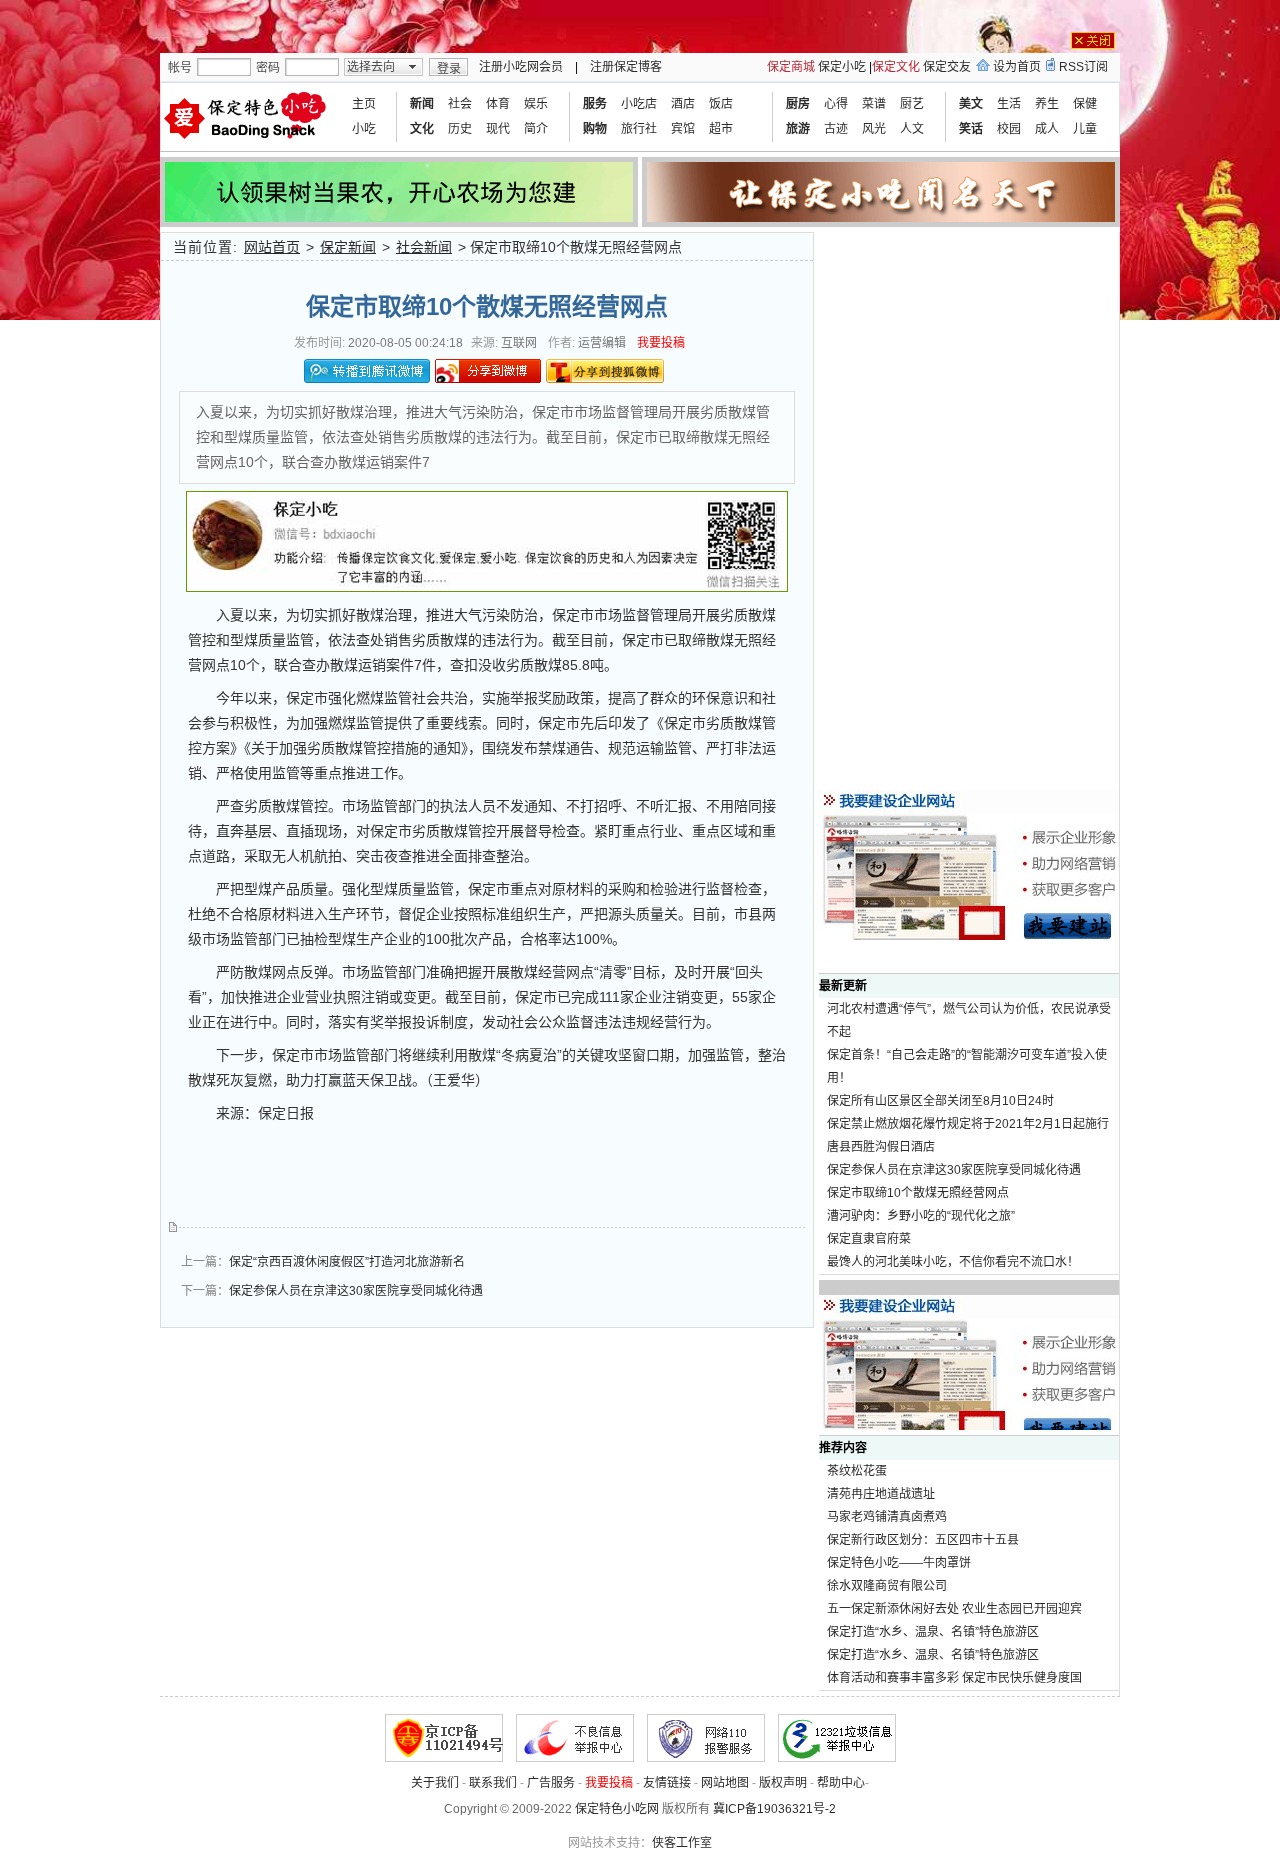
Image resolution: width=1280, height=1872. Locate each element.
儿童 (1085, 129)
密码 (268, 68)
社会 (460, 104)
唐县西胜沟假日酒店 (881, 1147)
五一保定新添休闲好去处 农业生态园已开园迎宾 (954, 1609)
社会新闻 (424, 247)
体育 (498, 104)
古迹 (836, 129)
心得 (836, 104)
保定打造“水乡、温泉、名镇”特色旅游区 (933, 1632)
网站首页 (272, 247)
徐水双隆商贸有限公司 (887, 1586)
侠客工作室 (682, 1843)
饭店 (721, 104)
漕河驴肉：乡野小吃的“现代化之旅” (921, 1216)
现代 (498, 129)
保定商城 (791, 67)
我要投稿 (661, 343)
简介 (536, 129)
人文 (912, 129)
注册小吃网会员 (521, 67)
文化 (422, 129)
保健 (1085, 104)
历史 (460, 129)
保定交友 (947, 67)
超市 (721, 129)
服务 (595, 104)
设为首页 (1017, 67)
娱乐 (536, 104)
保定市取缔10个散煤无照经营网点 (918, 1193)
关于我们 (435, 1783)
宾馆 (683, 129)
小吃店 (639, 104)
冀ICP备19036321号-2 (774, 1809)
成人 (1047, 129)
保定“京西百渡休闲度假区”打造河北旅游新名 (347, 1262)
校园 (1009, 129)
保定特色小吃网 (617, 1809)
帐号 (180, 68)
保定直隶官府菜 (869, 1239)
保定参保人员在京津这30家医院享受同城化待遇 (356, 1291)
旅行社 (639, 129)
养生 (1047, 104)
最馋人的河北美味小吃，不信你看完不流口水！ (953, 1262)
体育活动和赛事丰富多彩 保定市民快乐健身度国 (954, 1678)
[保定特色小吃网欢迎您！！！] (248, 117)
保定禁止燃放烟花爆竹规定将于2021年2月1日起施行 (968, 1124)
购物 (595, 129)
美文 (971, 104)
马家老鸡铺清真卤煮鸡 (887, 1517)
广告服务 (551, 1783)
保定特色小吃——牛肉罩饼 (899, 1563)
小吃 (364, 129)
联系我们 (493, 1783)
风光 (874, 129)
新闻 (422, 104)
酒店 (683, 104)
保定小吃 (842, 67)
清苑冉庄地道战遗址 (881, 1494)
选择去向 (371, 67)
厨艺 (912, 104)
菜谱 (874, 104)
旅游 (798, 129)
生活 (1009, 104)
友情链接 (667, 1783)
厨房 (798, 104)
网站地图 (725, 1783)
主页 (364, 104)
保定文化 (896, 67)
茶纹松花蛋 (857, 1471)
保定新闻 (348, 247)
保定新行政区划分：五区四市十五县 (923, 1540)
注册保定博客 (626, 67)
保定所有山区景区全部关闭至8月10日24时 (940, 1101)
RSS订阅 (1083, 67)
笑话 (971, 129)
